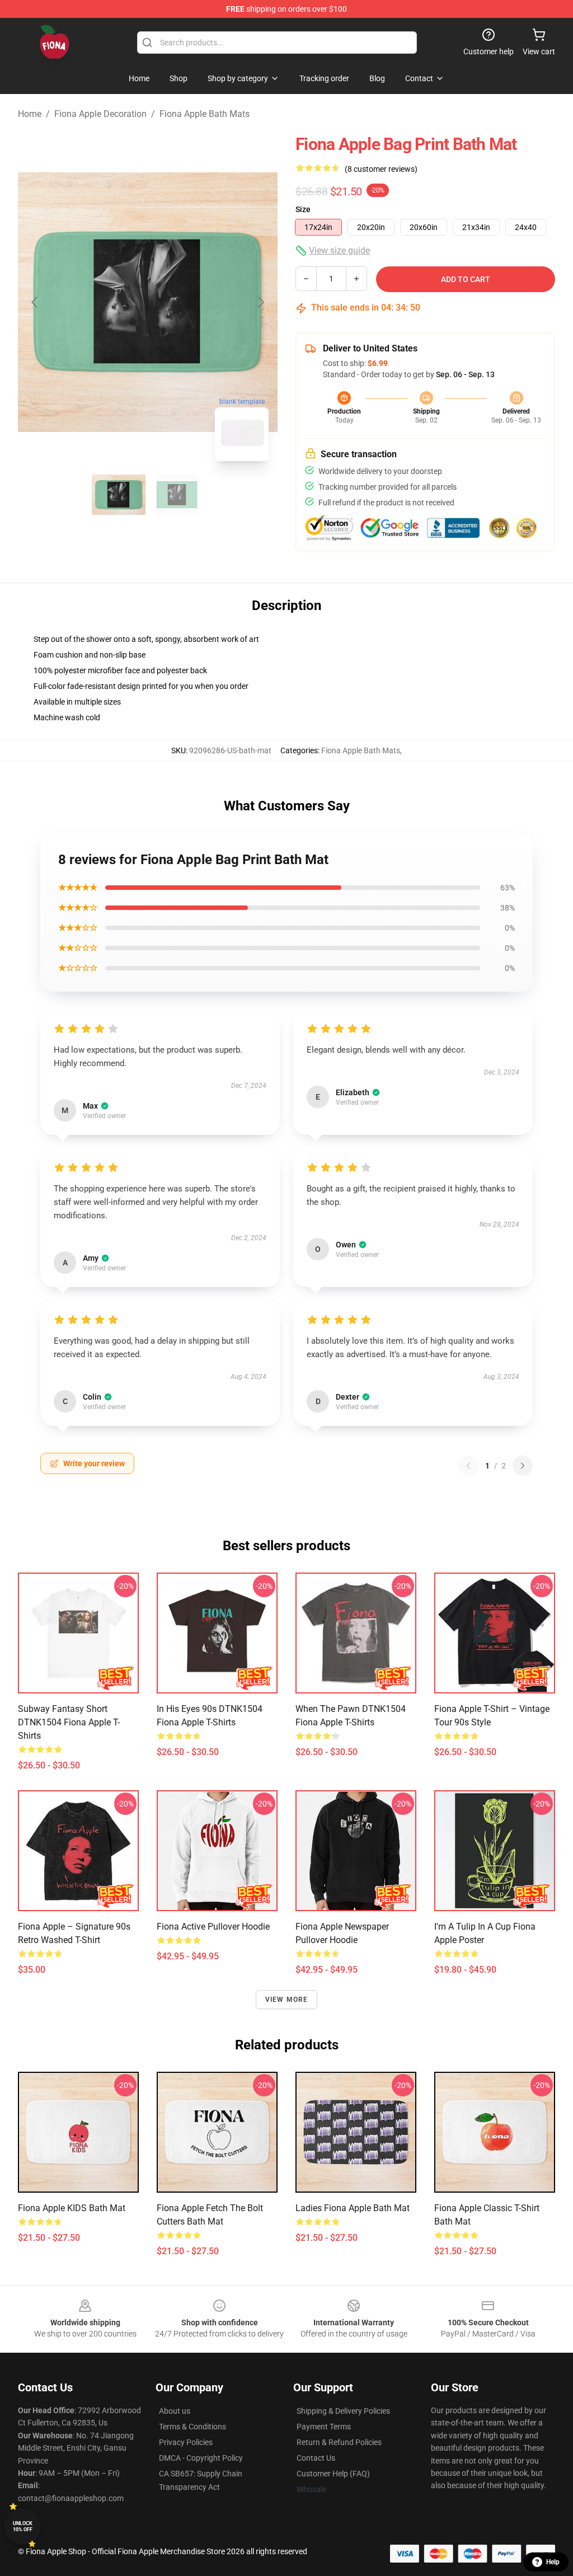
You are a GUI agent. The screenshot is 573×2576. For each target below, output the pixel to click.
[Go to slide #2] (177, 495)
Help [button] (553, 2562)
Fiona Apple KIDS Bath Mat (72, 2208)
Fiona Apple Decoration (100, 114)
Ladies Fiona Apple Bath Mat (353, 2208)
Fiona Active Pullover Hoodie (213, 1927)
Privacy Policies (186, 2442)
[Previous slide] (35, 302)
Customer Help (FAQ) (333, 2474)
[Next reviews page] (523, 1466)
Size (303, 209)
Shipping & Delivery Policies (343, 2411)
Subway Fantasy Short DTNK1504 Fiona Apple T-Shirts (69, 1722)
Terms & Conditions (192, 2427)
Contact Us (316, 2458)
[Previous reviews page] (468, 1466)
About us (175, 2411)
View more (287, 2000)
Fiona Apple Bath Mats (205, 114)
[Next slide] (260, 302)
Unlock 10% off (23, 2526)
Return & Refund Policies (339, 2442)
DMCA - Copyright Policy (201, 2458)
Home (30, 114)
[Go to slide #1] (119, 495)
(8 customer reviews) (381, 169)
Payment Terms (324, 2427)
